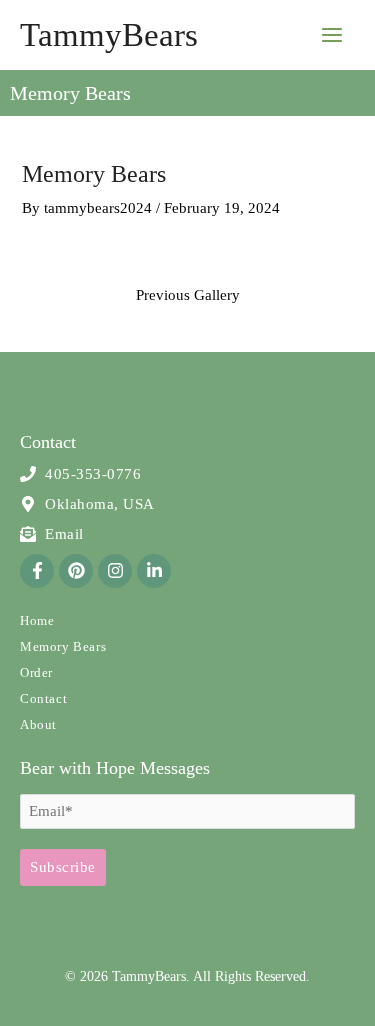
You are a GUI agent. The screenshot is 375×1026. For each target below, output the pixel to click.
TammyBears (109, 35)
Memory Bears (63, 646)
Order (36, 672)
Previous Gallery (188, 295)
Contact (43, 698)
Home (37, 620)
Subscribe (63, 867)
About (38, 724)
